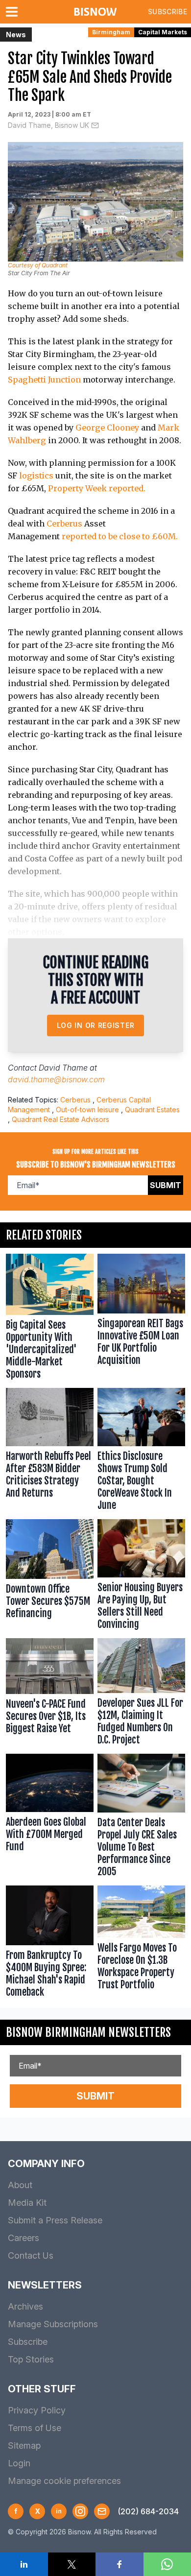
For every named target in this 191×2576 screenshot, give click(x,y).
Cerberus (64, 524)
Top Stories (31, 2359)
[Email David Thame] (95, 125)
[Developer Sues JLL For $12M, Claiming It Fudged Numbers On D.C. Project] (141, 1694)
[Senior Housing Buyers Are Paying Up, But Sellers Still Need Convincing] (141, 1577)
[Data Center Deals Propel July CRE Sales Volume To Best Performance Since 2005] (141, 1817)
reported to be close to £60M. (120, 536)
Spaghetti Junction (44, 380)
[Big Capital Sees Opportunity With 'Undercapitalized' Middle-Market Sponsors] (50, 1319)
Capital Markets (163, 32)
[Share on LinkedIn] (24, 2564)
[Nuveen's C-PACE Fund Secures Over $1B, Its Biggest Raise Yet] (50, 1694)
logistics (36, 476)
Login (19, 2463)
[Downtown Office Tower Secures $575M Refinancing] (50, 1577)
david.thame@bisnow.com (56, 1079)
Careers (24, 2238)
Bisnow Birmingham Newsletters (88, 2032)
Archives (25, 2306)
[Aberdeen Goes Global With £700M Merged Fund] (50, 1817)
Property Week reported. (97, 488)
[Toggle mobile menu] (14, 12)
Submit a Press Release (55, 2220)
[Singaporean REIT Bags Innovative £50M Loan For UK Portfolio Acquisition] (141, 1319)
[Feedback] (102, 2511)
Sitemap (24, 2445)
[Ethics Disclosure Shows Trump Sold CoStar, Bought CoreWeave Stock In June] (141, 1452)
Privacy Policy (37, 2410)
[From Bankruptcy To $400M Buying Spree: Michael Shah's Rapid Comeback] (50, 1944)
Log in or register (96, 1025)
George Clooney (107, 428)
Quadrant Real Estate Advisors (60, 1119)
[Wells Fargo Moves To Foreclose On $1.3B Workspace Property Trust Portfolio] (141, 1944)
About (20, 2185)
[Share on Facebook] (119, 2564)
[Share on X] (72, 2564)
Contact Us (31, 2255)
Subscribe (167, 12)
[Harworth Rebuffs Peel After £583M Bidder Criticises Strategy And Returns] (50, 1452)
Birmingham (111, 32)
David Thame (63, 1068)
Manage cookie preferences (64, 2481)
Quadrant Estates (152, 1109)
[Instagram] (80, 2511)
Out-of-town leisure (87, 1109)
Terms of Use (35, 2428)
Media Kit (27, 2203)
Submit (166, 1185)
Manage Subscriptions (53, 2324)
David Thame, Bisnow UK (48, 125)
